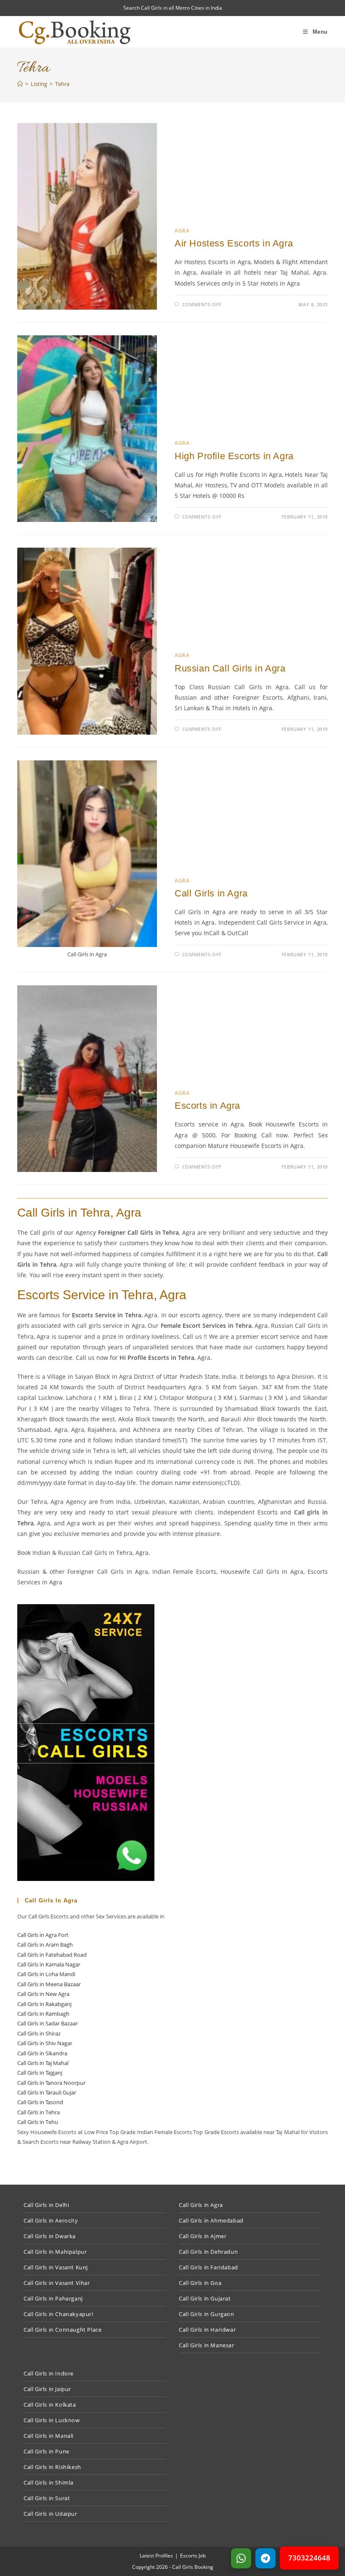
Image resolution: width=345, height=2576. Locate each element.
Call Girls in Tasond (40, 2102)
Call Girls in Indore (49, 2373)
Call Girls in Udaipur (50, 2514)
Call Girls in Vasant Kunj (56, 2267)
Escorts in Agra (207, 1106)
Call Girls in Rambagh (43, 2014)
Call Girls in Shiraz (39, 2033)
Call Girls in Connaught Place (62, 2330)
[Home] (20, 84)
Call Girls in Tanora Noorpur (51, 2083)
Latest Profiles (156, 2556)
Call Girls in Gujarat (205, 2298)
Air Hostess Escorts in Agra (234, 243)
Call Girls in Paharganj (53, 2298)
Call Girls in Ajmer (203, 2236)
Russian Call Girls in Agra (230, 668)
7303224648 (309, 2558)
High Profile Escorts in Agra (234, 456)
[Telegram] (265, 2558)
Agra (182, 231)
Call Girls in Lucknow (52, 2420)
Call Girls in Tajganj (40, 2073)
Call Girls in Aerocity (51, 2220)
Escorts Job (193, 2556)
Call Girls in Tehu (38, 2122)
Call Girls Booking (193, 2567)
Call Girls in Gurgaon (207, 2314)
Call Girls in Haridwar (207, 2330)
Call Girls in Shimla (49, 2482)
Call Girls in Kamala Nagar (49, 1964)
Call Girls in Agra (211, 893)
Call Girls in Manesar (207, 2345)
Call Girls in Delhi (46, 2205)
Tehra (62, 84)
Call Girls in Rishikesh (52, 2467)
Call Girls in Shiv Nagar (45, 2043)
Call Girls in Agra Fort (43, 1935)
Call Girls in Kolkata (50, 2405)
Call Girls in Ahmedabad (211, 2220)
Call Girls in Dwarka (50, 2236)
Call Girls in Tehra (38, 2112)
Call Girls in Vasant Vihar (57, 2283)
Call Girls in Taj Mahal (43, 2063)
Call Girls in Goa (200, 2283)
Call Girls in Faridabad (208, 2267)
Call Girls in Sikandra (42, 2053)
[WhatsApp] (241, 2558)
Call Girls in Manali (49, 2436)
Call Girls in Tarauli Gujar (47, 2092)
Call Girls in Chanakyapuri (58, 2314)
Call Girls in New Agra (43, 1994)
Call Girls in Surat (47, 2498)
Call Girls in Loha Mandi (46, 1974)
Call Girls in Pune (46, 2451)
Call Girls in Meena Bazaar (49, 1984)
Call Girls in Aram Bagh (45, 1945)
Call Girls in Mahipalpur (55, 2252)
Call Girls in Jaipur (47, 2389)
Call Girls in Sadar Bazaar (48, 2023)
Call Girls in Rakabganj (44, 2004)
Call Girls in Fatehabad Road (52, 1955)
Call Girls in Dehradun (208, 2252)
